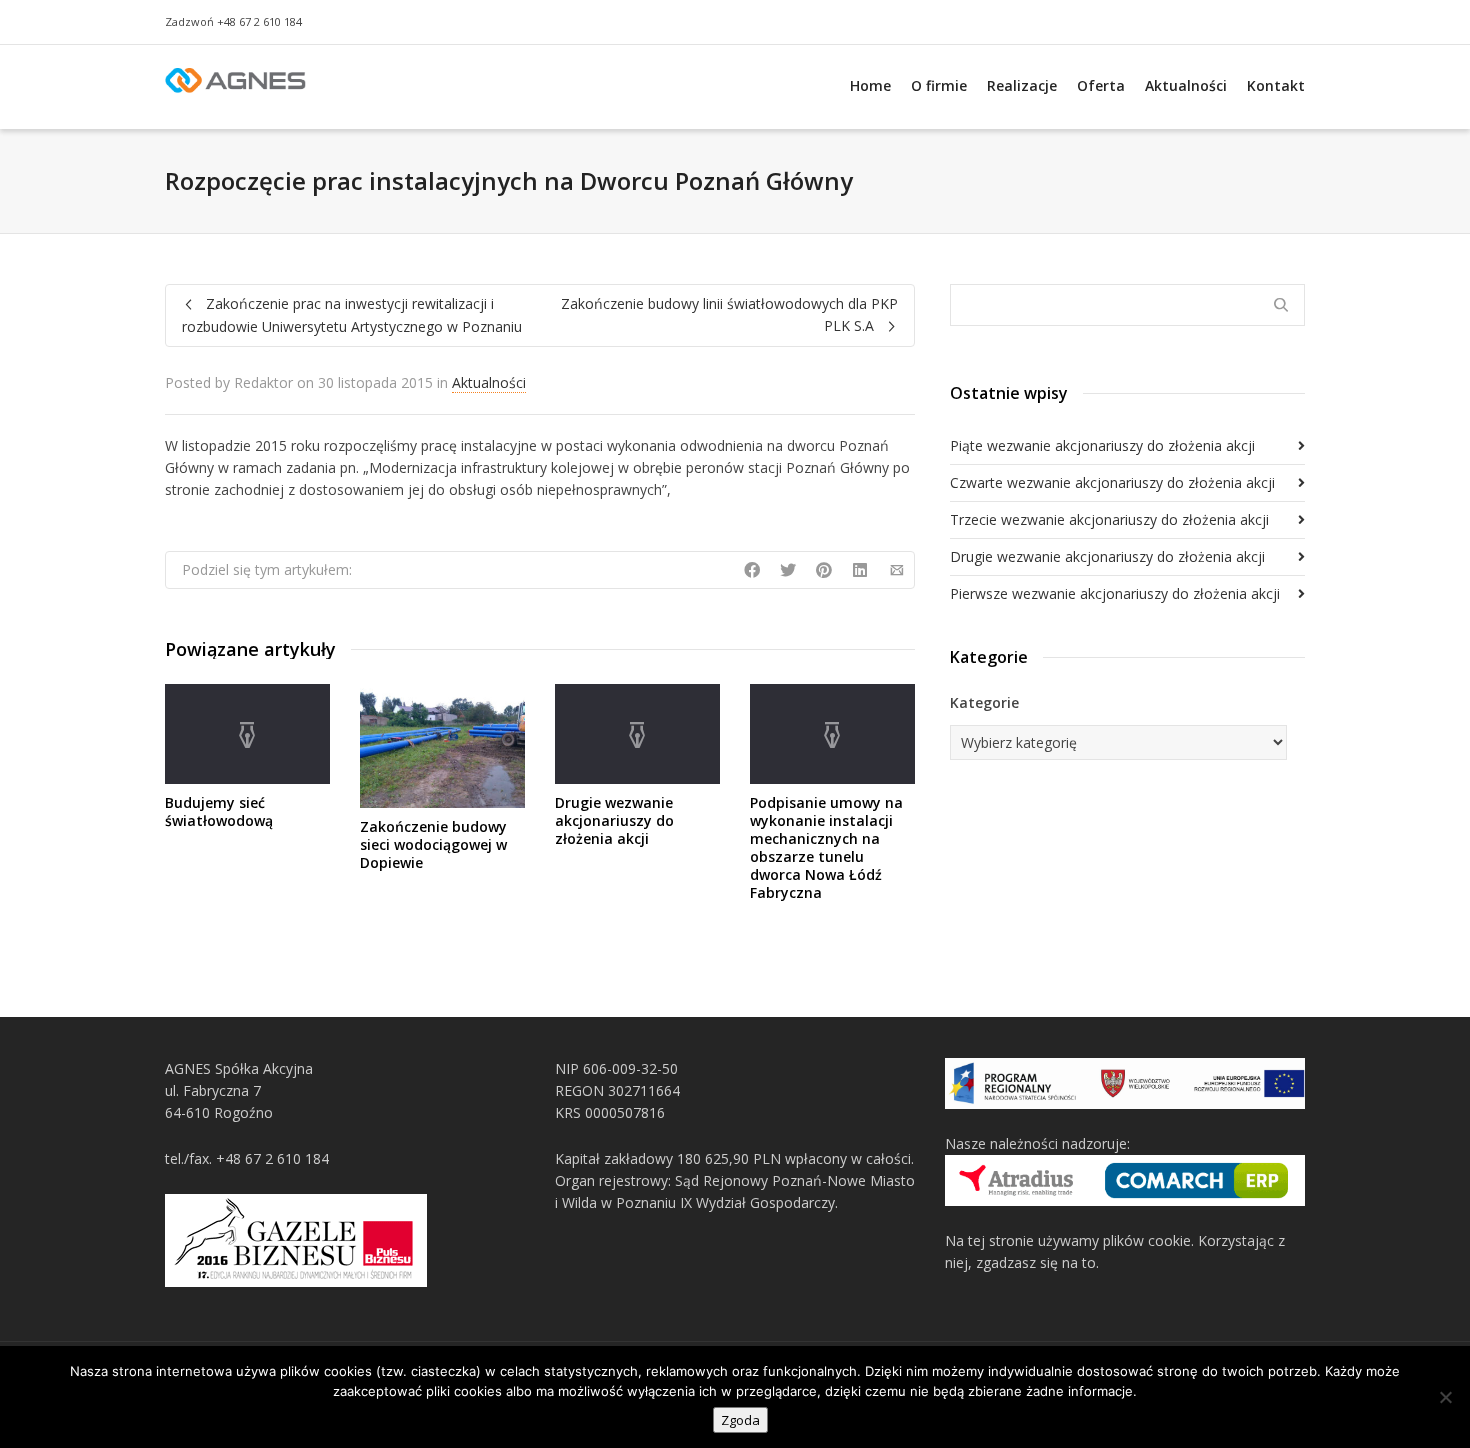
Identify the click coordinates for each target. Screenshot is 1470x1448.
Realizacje (1022, 85)
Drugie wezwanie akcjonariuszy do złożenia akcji (614, 820)
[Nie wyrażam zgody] (1445, 1397)
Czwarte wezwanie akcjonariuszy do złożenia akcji (1112, 482)
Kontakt (1276, 85)
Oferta (1101, 85)
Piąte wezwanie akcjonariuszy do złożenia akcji (1102, 445)
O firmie (939, 85)
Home (870, 85)
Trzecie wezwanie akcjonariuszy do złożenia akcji (1109, 519)
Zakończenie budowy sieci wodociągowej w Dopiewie (433, 844)
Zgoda (740, 1420)
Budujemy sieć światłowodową (219, 811)
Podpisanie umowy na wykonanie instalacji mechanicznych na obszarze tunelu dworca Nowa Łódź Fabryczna (826, 847)
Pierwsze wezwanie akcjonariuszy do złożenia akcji (1115, 593)
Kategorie (984, 702)
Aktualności (1186, 85)
